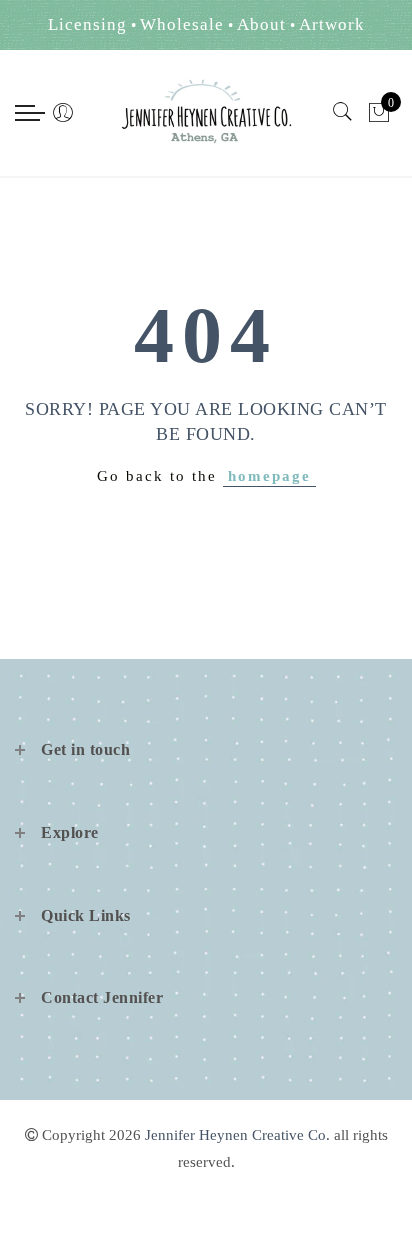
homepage (269, 476)
